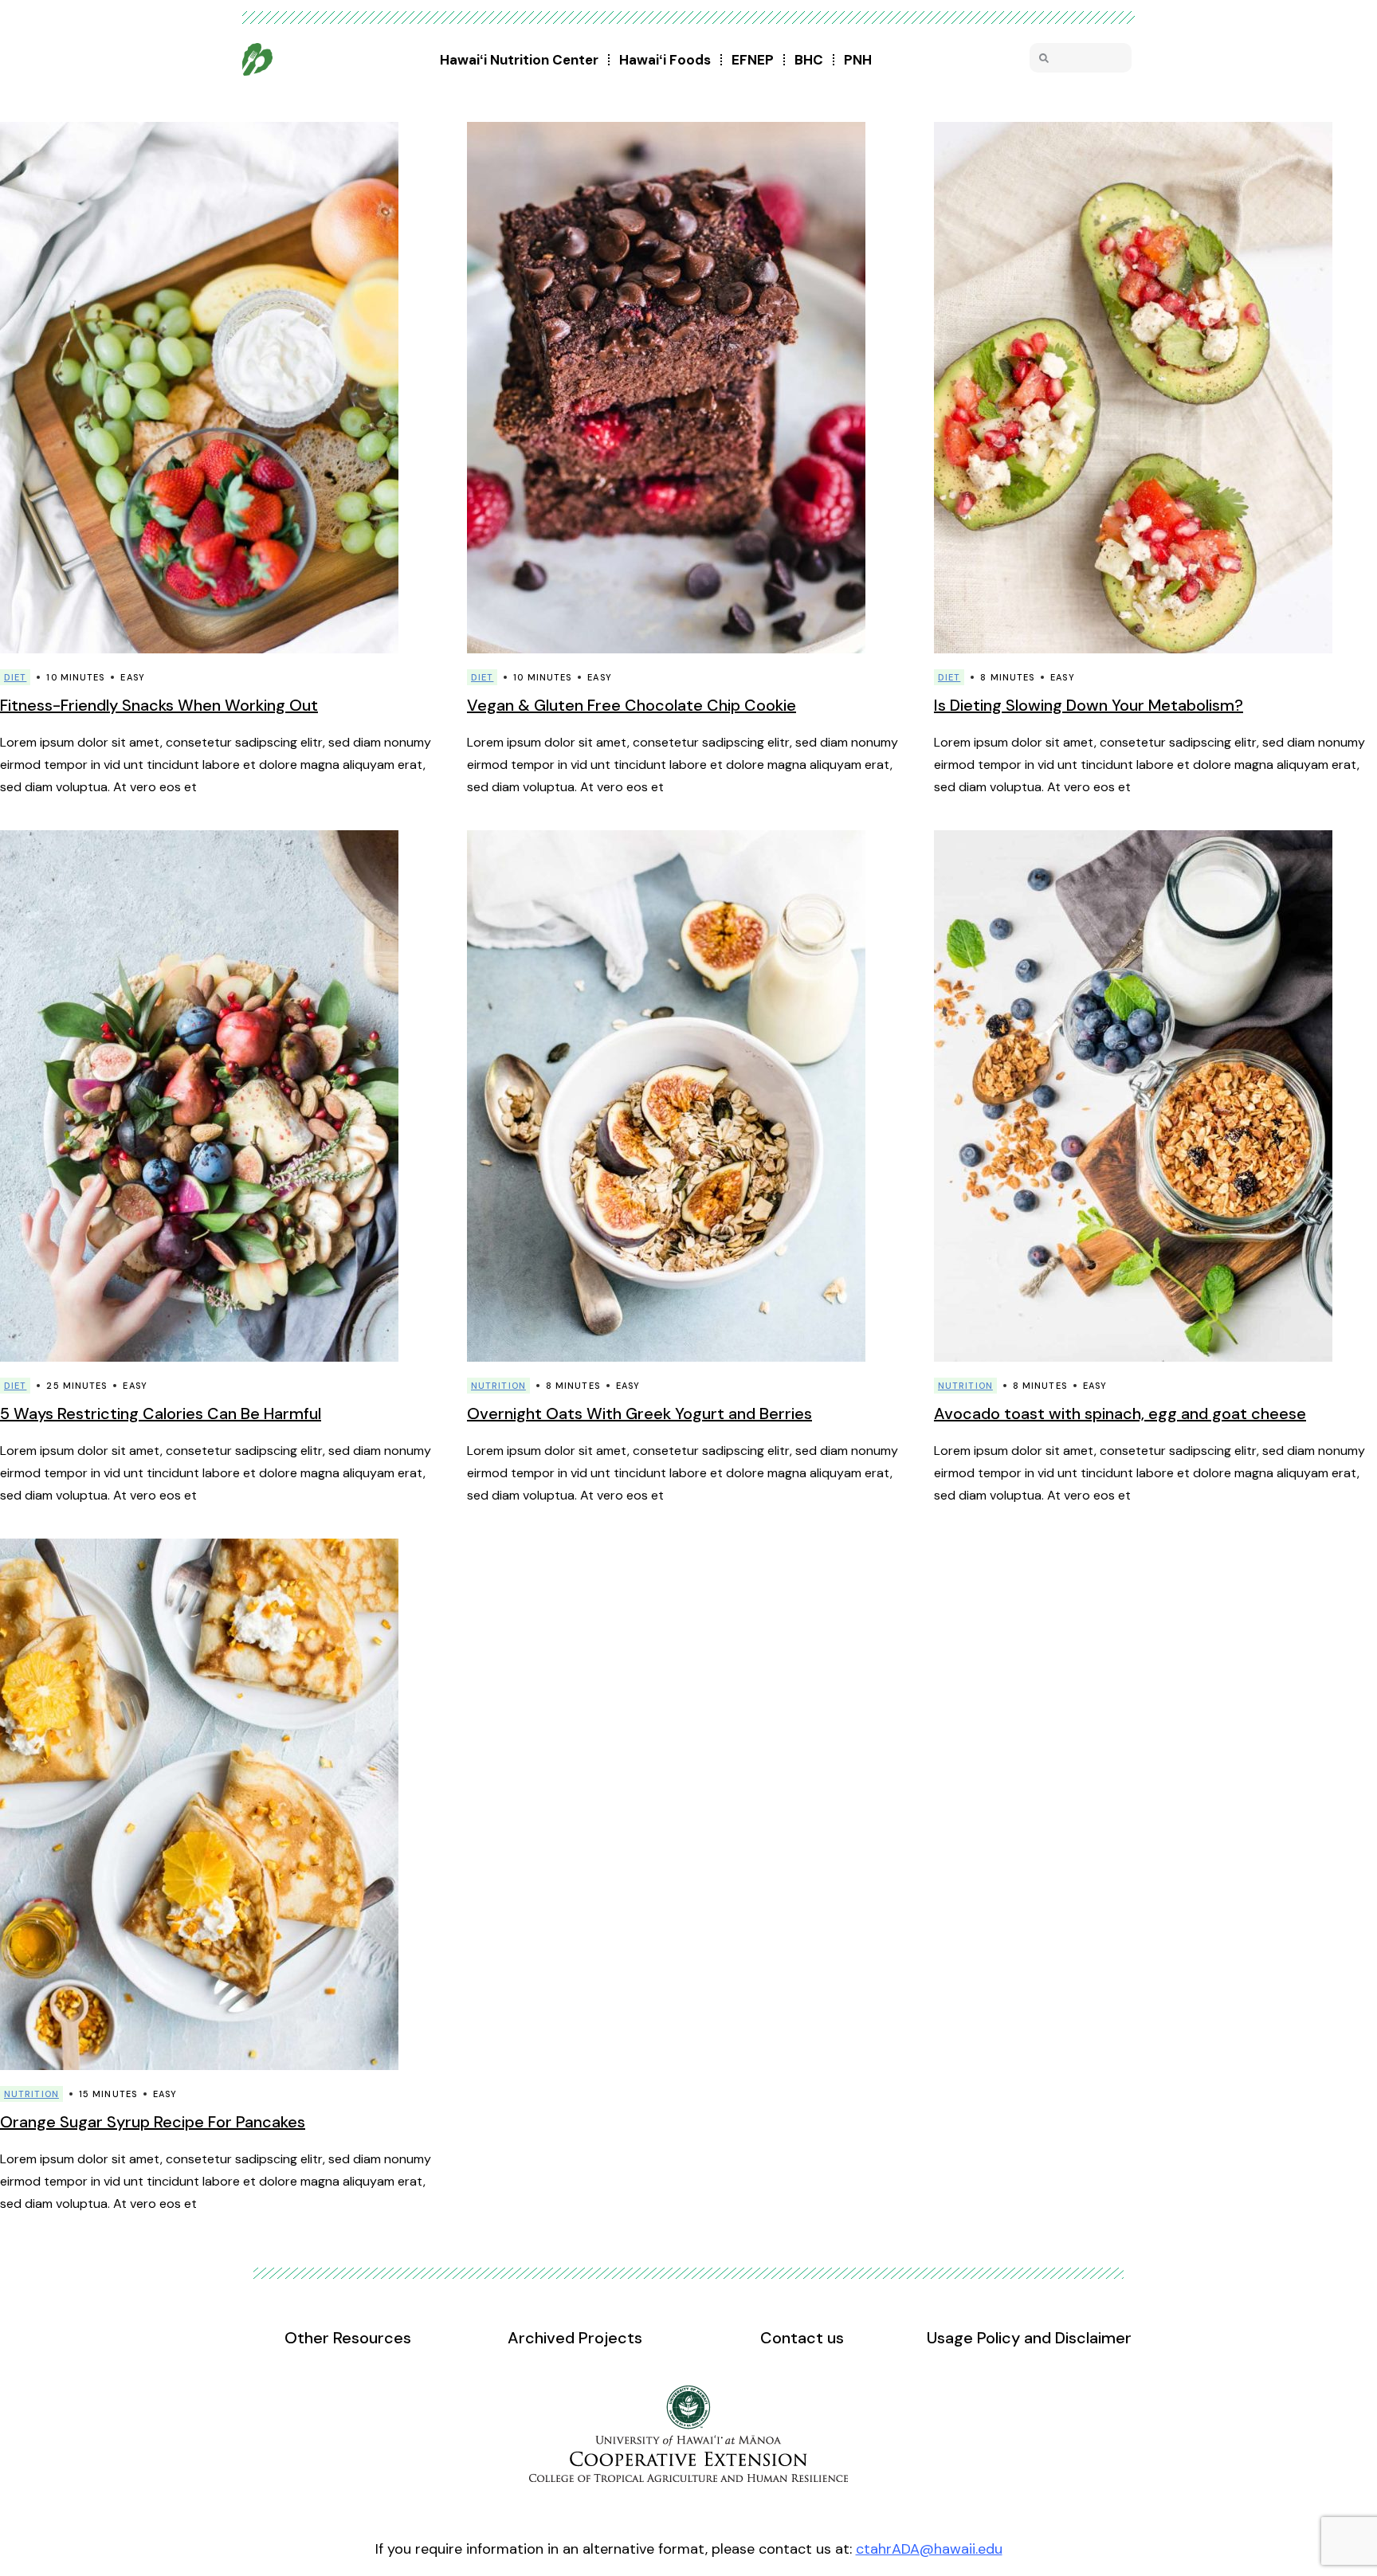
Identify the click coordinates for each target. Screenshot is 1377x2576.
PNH (858, 60)
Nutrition (498, 1386)
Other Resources (348, 2338)
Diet (15, 677)
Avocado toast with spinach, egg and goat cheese (1120, 1413)
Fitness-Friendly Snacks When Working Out (159, 705)
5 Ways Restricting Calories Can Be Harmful (161, 1413)
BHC (809, 60)
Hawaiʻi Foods (665, 60)
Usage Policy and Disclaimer (1029, 2338)
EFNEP (753, 60)
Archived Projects (575, 2338)
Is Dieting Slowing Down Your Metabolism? (1089, 705)
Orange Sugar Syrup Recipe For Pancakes (153, 2122)
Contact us (802, 2338)
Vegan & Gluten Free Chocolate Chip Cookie (632, 705)
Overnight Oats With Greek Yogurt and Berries (639, 1413)
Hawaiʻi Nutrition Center (519, 60)
